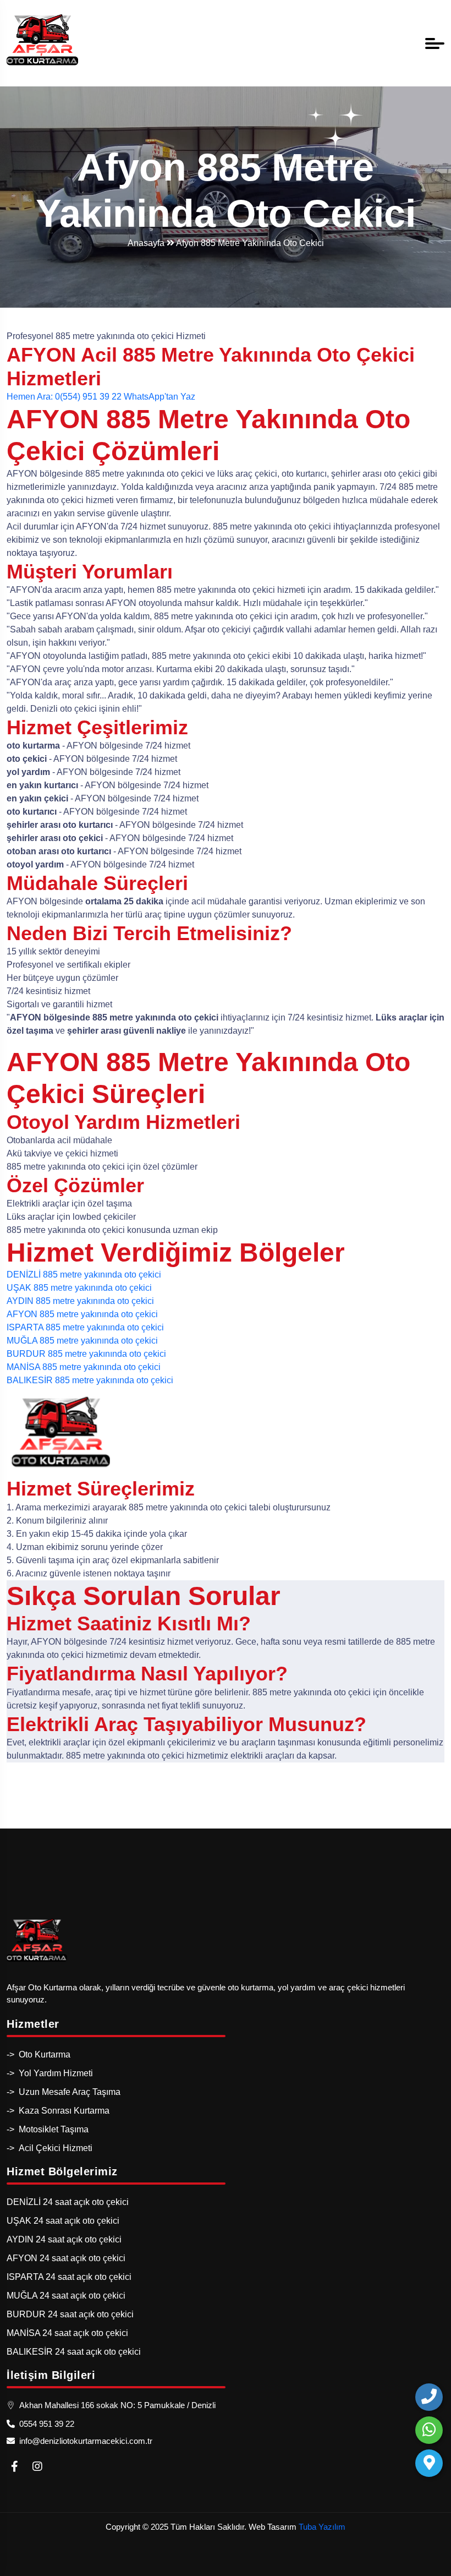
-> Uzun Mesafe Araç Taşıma (64, 2092)
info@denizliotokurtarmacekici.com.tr (84, 2441)
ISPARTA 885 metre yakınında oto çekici (85, 1327)
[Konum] (429, 2463)
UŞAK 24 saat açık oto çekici (63, 2221)
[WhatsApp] (429, 2430)
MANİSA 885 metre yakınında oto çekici (84, 1367)
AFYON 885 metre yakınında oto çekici (82, 1314)
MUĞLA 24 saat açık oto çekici (66, 2296)
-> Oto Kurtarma (38, 2054)
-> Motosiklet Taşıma (48, 2129)
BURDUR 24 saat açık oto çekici (70, 2314)
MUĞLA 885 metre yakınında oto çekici (82, 1341)
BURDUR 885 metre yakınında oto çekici (86, 1354)
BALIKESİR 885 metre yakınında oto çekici (90, 1380)
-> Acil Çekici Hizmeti (50, 2148)
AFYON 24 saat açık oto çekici (66, 2258)
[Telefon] (429, 2397)
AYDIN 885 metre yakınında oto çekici (80, 1301)
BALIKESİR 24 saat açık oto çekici (74, 2352)
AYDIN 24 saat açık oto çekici (64, 2239)
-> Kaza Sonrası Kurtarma (58, 2111)
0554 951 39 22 (45, 2424)
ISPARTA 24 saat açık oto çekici (69, 2277)
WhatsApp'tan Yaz (159, 397)
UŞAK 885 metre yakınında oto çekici (79, 1288)
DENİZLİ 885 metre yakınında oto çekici (84, 1275)
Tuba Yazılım (322, 2527)
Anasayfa (147, 243)
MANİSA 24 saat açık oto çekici (67, 2333)
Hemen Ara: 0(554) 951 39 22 (64, 397)
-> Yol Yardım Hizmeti (50, 2073)
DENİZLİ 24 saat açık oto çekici (68, 2202)
